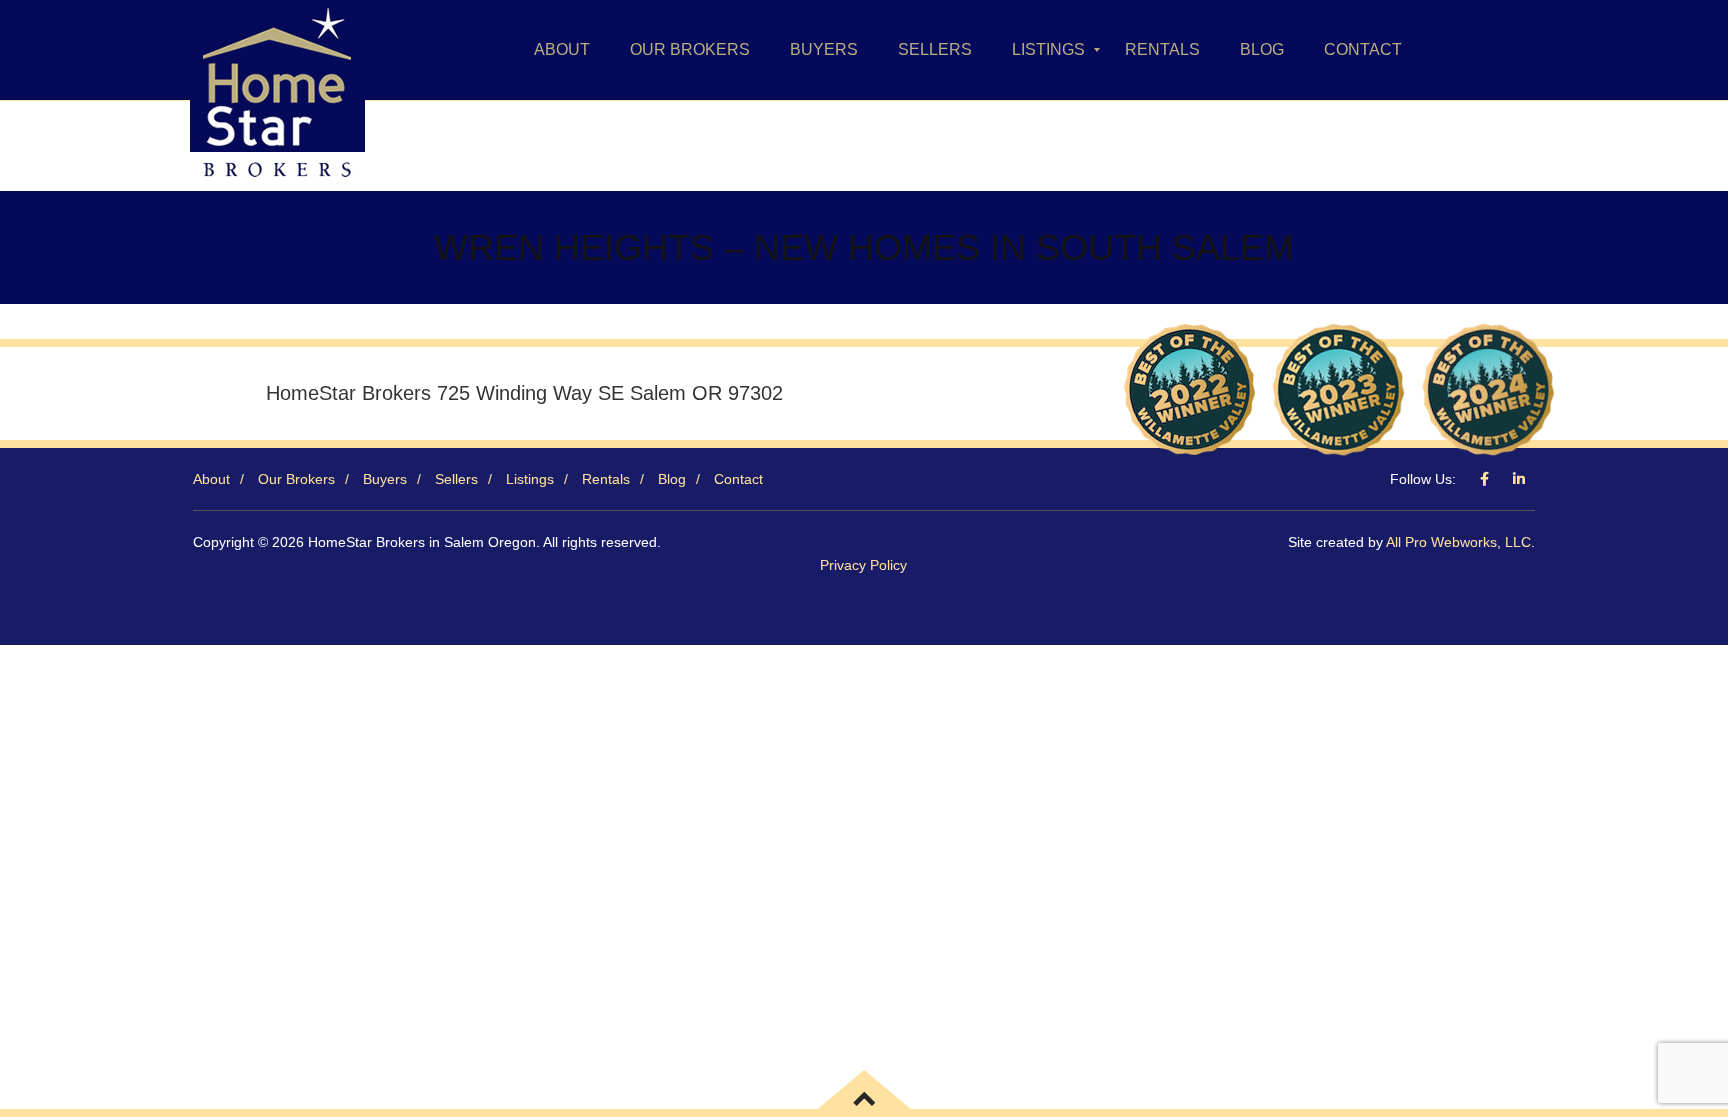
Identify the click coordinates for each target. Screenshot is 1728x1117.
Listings (530, 479)
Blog (672, 479)
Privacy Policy (863, 565)
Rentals (606, 479)
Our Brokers (296, 479)
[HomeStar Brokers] (277, 50)
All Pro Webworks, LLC (1458, 542)
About (211, 479)
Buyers (385, 479)
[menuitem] (562, 50)
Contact (738, 479)
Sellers (456, 479)
